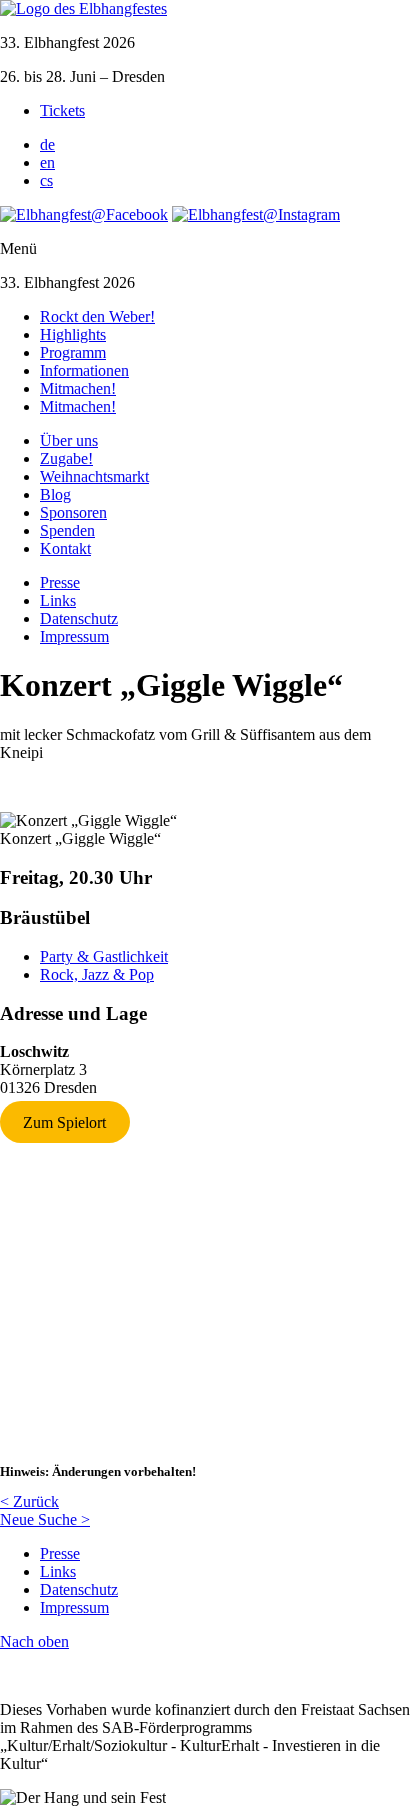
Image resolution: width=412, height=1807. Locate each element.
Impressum (74, 636)
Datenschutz (79, 618)
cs (46, 180)
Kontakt (65, 548)
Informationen (84, 370)
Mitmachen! (78, 388)
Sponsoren (73, 512)
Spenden (67, 530)
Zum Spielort (64, 1121)
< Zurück (29, 1501)
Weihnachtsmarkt (94, 476)
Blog (55, 494)
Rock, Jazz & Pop (97, 974)
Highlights (73, 334)
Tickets (62, 110)
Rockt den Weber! (97, 316)
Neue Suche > (45, 1519)
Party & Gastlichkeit (104, 956)
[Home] (83, 8)
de (47, 144)
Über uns (69, 440)
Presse (60, 582)
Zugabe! (66, 458)
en (47, 162)
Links (58, 600)
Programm (73, 352)
